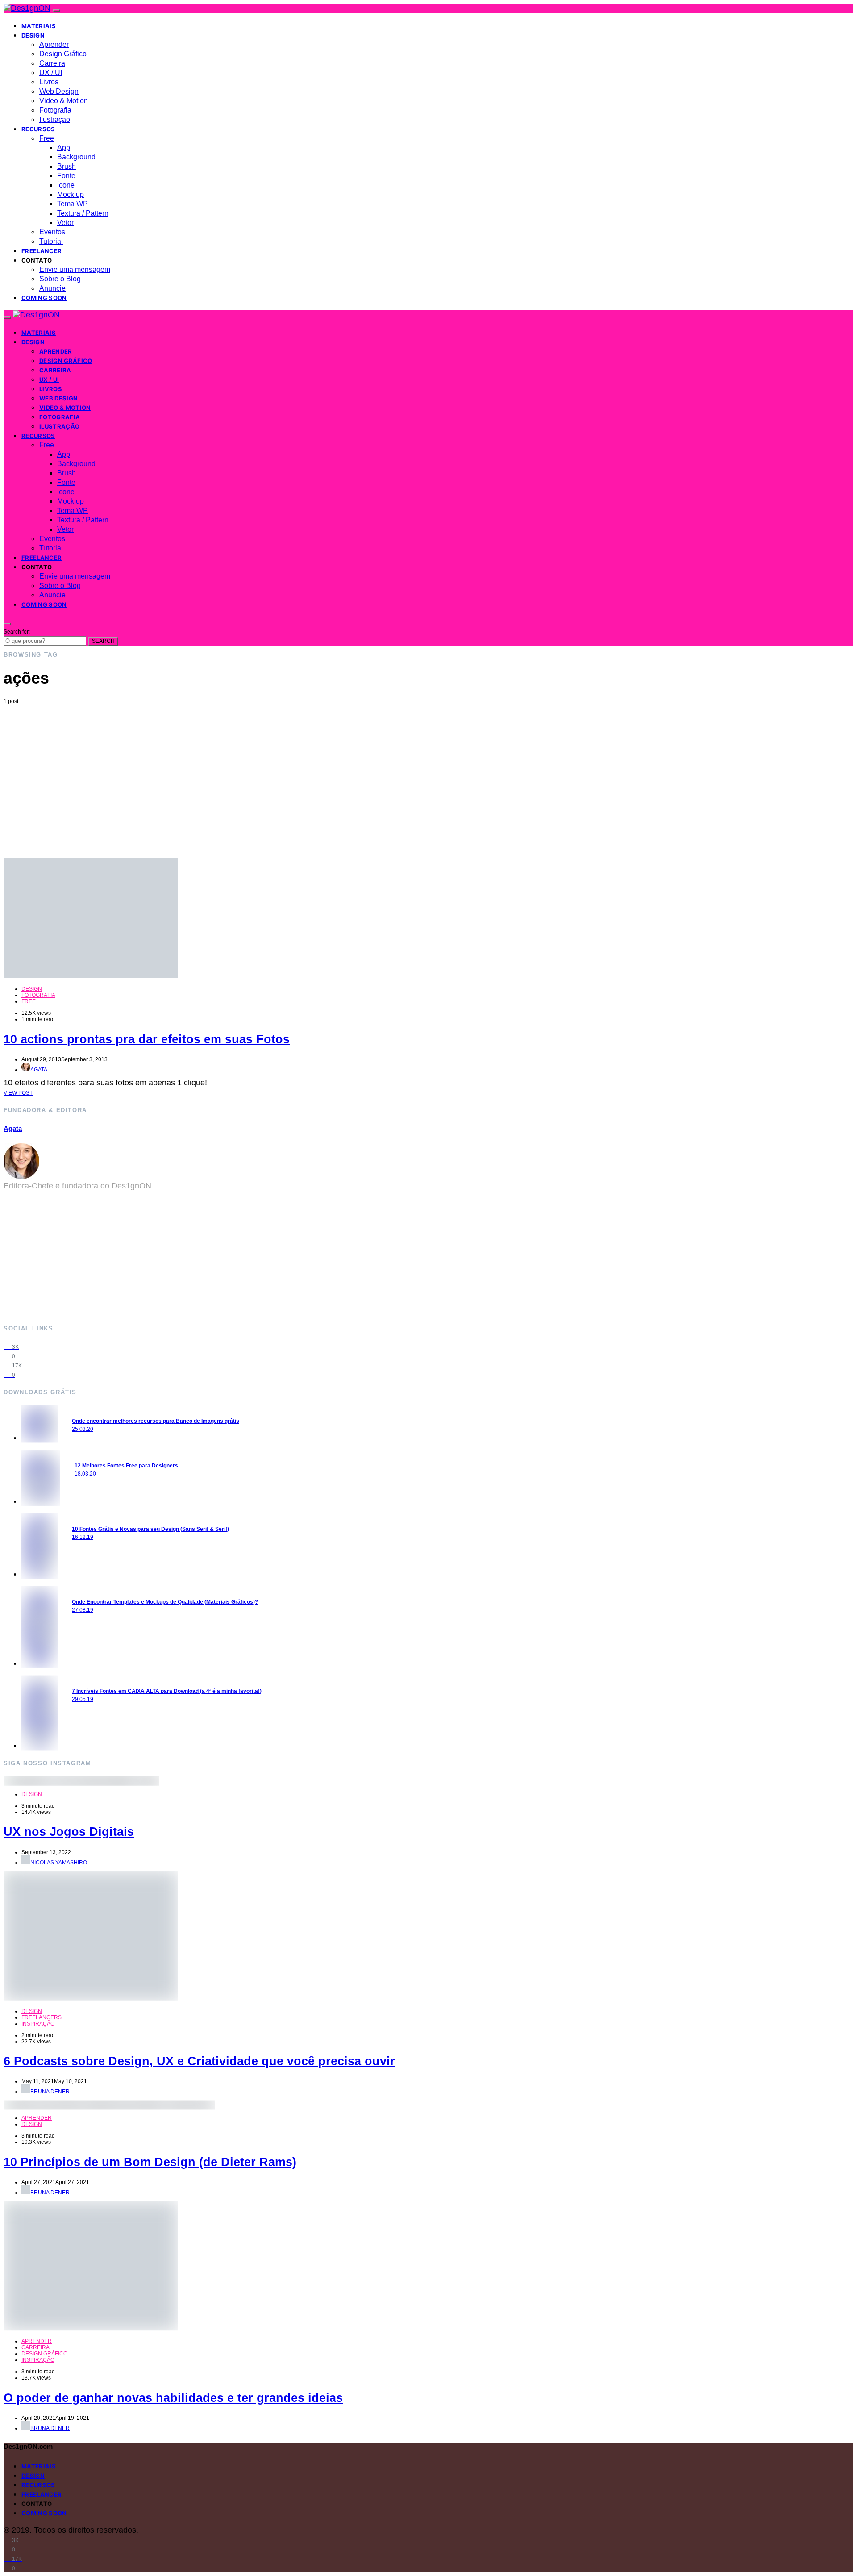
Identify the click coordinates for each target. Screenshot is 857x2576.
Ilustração (55, 119)
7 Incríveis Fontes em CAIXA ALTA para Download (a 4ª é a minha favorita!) (167, 1691)
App (64, 148)
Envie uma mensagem (75, 269)
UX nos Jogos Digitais (69, 1832)
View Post (18, 1093)
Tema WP (73, 204)
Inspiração (38, 2024)
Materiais (39, 26)
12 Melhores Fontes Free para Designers (126, 1466)
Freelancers (42, 2017)
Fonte (66, 176)
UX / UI (51, 73)
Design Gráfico (63, 54)
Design (33, 35)
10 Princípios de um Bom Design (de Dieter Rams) (150, 2162)
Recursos (38, 129)
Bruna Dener (50, 2092)
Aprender (54, 44)
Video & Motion (64, 101)
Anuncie (52, 288)
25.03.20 (83, 1429)
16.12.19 (83, 1537)
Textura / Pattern (83, 213)
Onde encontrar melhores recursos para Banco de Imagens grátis (156, 1421)
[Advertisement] (428, 771)
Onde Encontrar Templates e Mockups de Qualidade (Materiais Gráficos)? (165, 1602)
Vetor (65, 223)
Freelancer (42, 251)
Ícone (66, 185)
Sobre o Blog (60, 279)
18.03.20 (85, 1474)
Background (76, 157)
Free (47, 138)
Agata (39, 1070)
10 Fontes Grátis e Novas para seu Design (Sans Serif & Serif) (150, 1529)
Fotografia (55, 110)
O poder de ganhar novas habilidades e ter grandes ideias (173, 2398)
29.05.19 (83, 1699)
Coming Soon (44, 298)
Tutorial (51, 241)
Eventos (52, 232)
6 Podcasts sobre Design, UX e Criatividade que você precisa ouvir (199, 2061)
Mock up (71, 194)
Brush (67, 166)
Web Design (59, 91)
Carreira (52, 63)
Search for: (17, 632)
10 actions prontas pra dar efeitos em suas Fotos (147, 1039)
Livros (49, 82)
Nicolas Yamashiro (59, 1863)
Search (103, 641)
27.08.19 (83, 1610)
